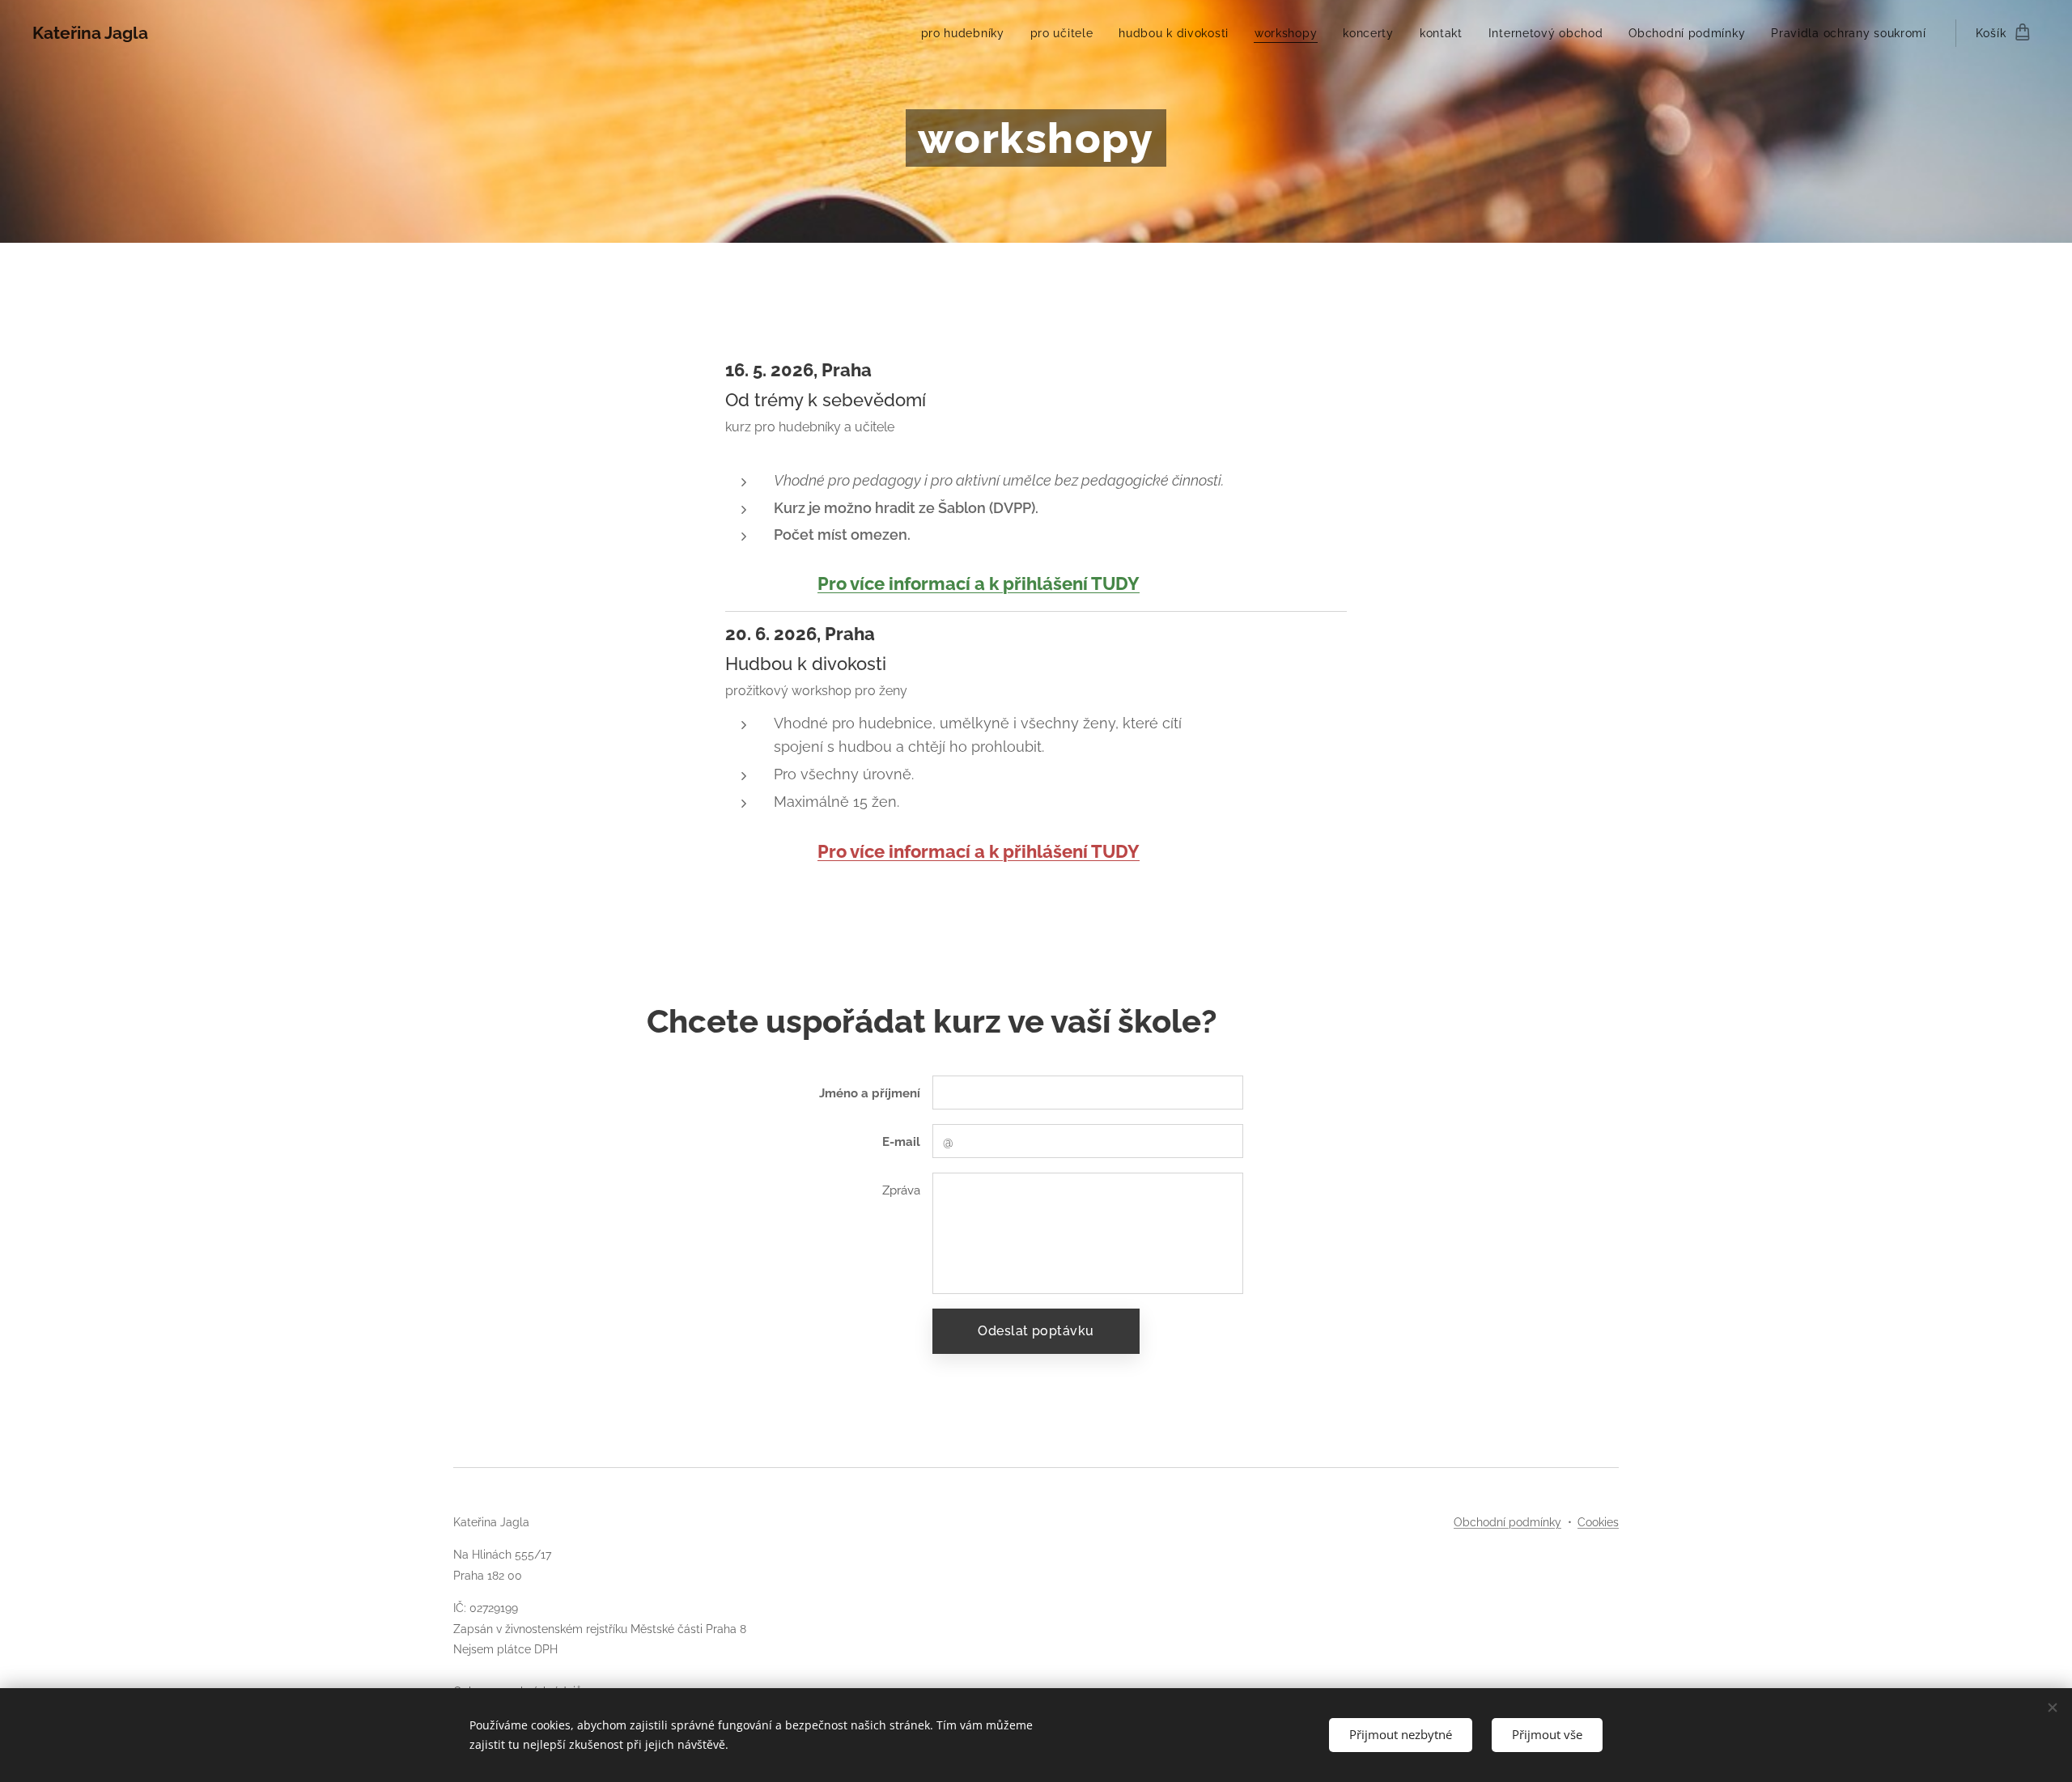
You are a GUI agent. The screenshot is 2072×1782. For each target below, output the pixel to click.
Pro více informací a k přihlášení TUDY (979, 583)
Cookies (1598, 1522)
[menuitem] (967, 33)
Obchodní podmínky (1507, 1522)
